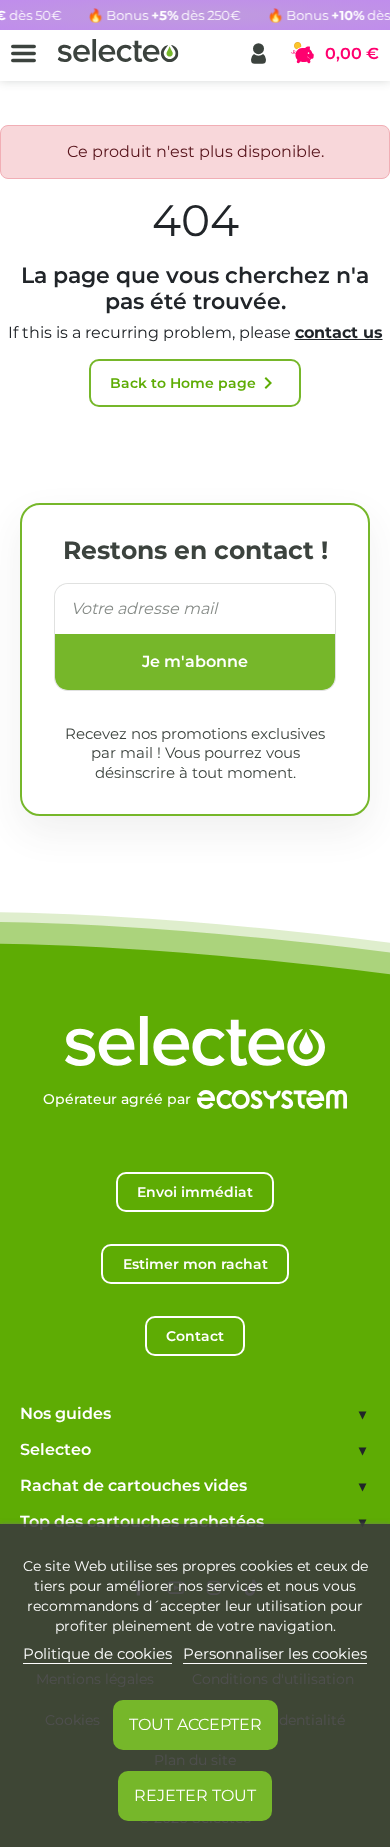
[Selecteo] (195, 1021)
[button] (258, 53)
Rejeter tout (195, 1795)
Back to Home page (195, 383)
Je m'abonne (195, 661)
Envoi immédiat (195, 1192)
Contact (195, 1336)
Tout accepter (195, 1724)
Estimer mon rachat (195, 1264)
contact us (339, 332)
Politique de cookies (97, 1653)
